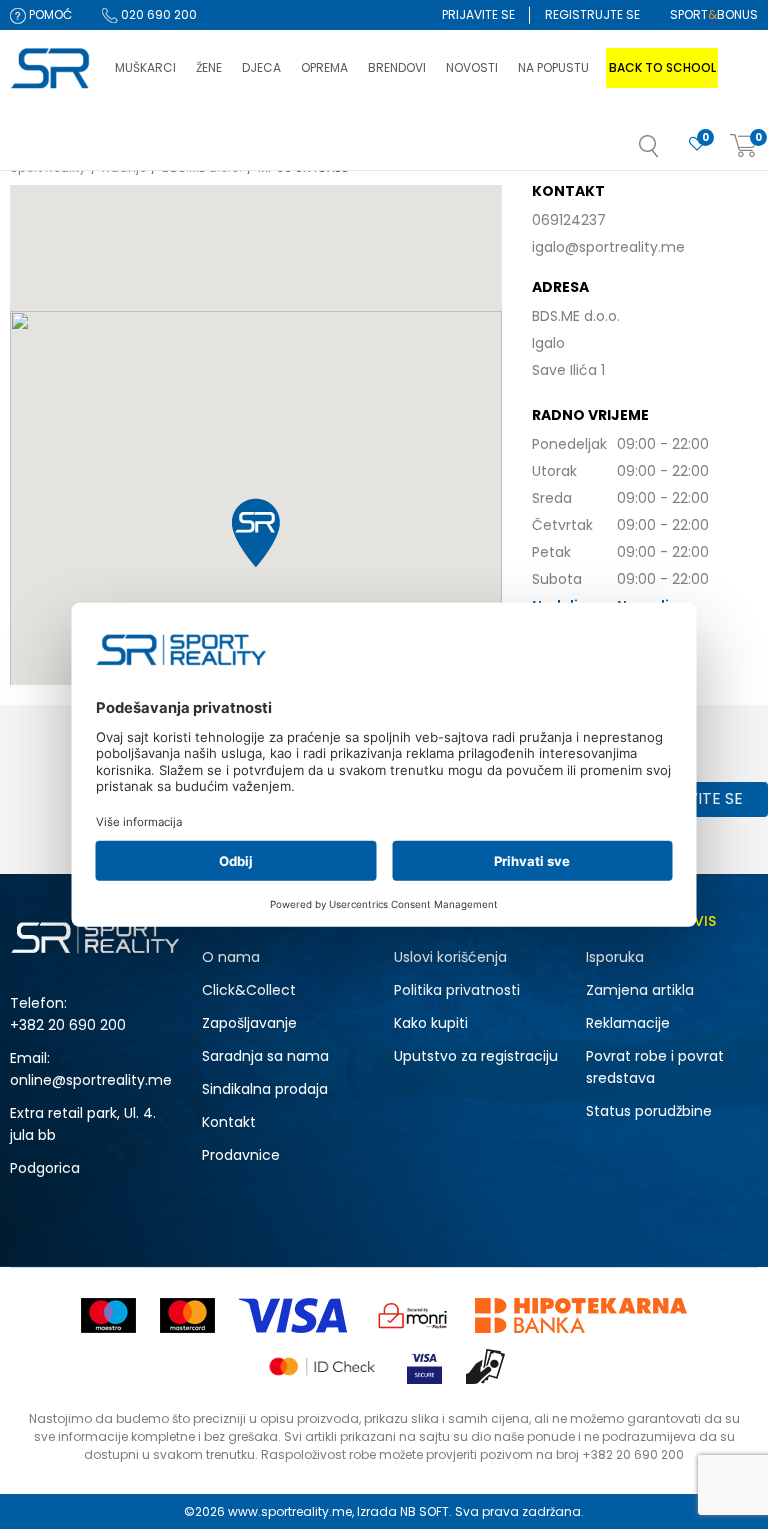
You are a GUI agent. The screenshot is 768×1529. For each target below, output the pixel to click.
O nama (231, 957)
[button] (669, 152)
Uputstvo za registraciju (476, 1056)
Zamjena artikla (640, 990)
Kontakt (229, 1122)
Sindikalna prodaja (265, 1089)
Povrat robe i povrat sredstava (655, 1067)
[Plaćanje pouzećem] (486, 1366)
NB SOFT (424, 1511)
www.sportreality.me (290, 1511)
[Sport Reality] (52, 69)
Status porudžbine (649, 1111)
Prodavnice (241, 1155)
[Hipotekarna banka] (581, 1315)
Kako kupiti (431, 1023)
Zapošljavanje (249, 1023)
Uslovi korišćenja (450, 957)
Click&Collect (249, 990)
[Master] (187, 1315)
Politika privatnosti (457, 990)
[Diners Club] (413, 1315)
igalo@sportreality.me (608, 247)
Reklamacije (628, 1023)
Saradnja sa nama (265, 1056)
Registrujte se (592, 14)
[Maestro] (108, 1315)
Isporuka (615, 957)
